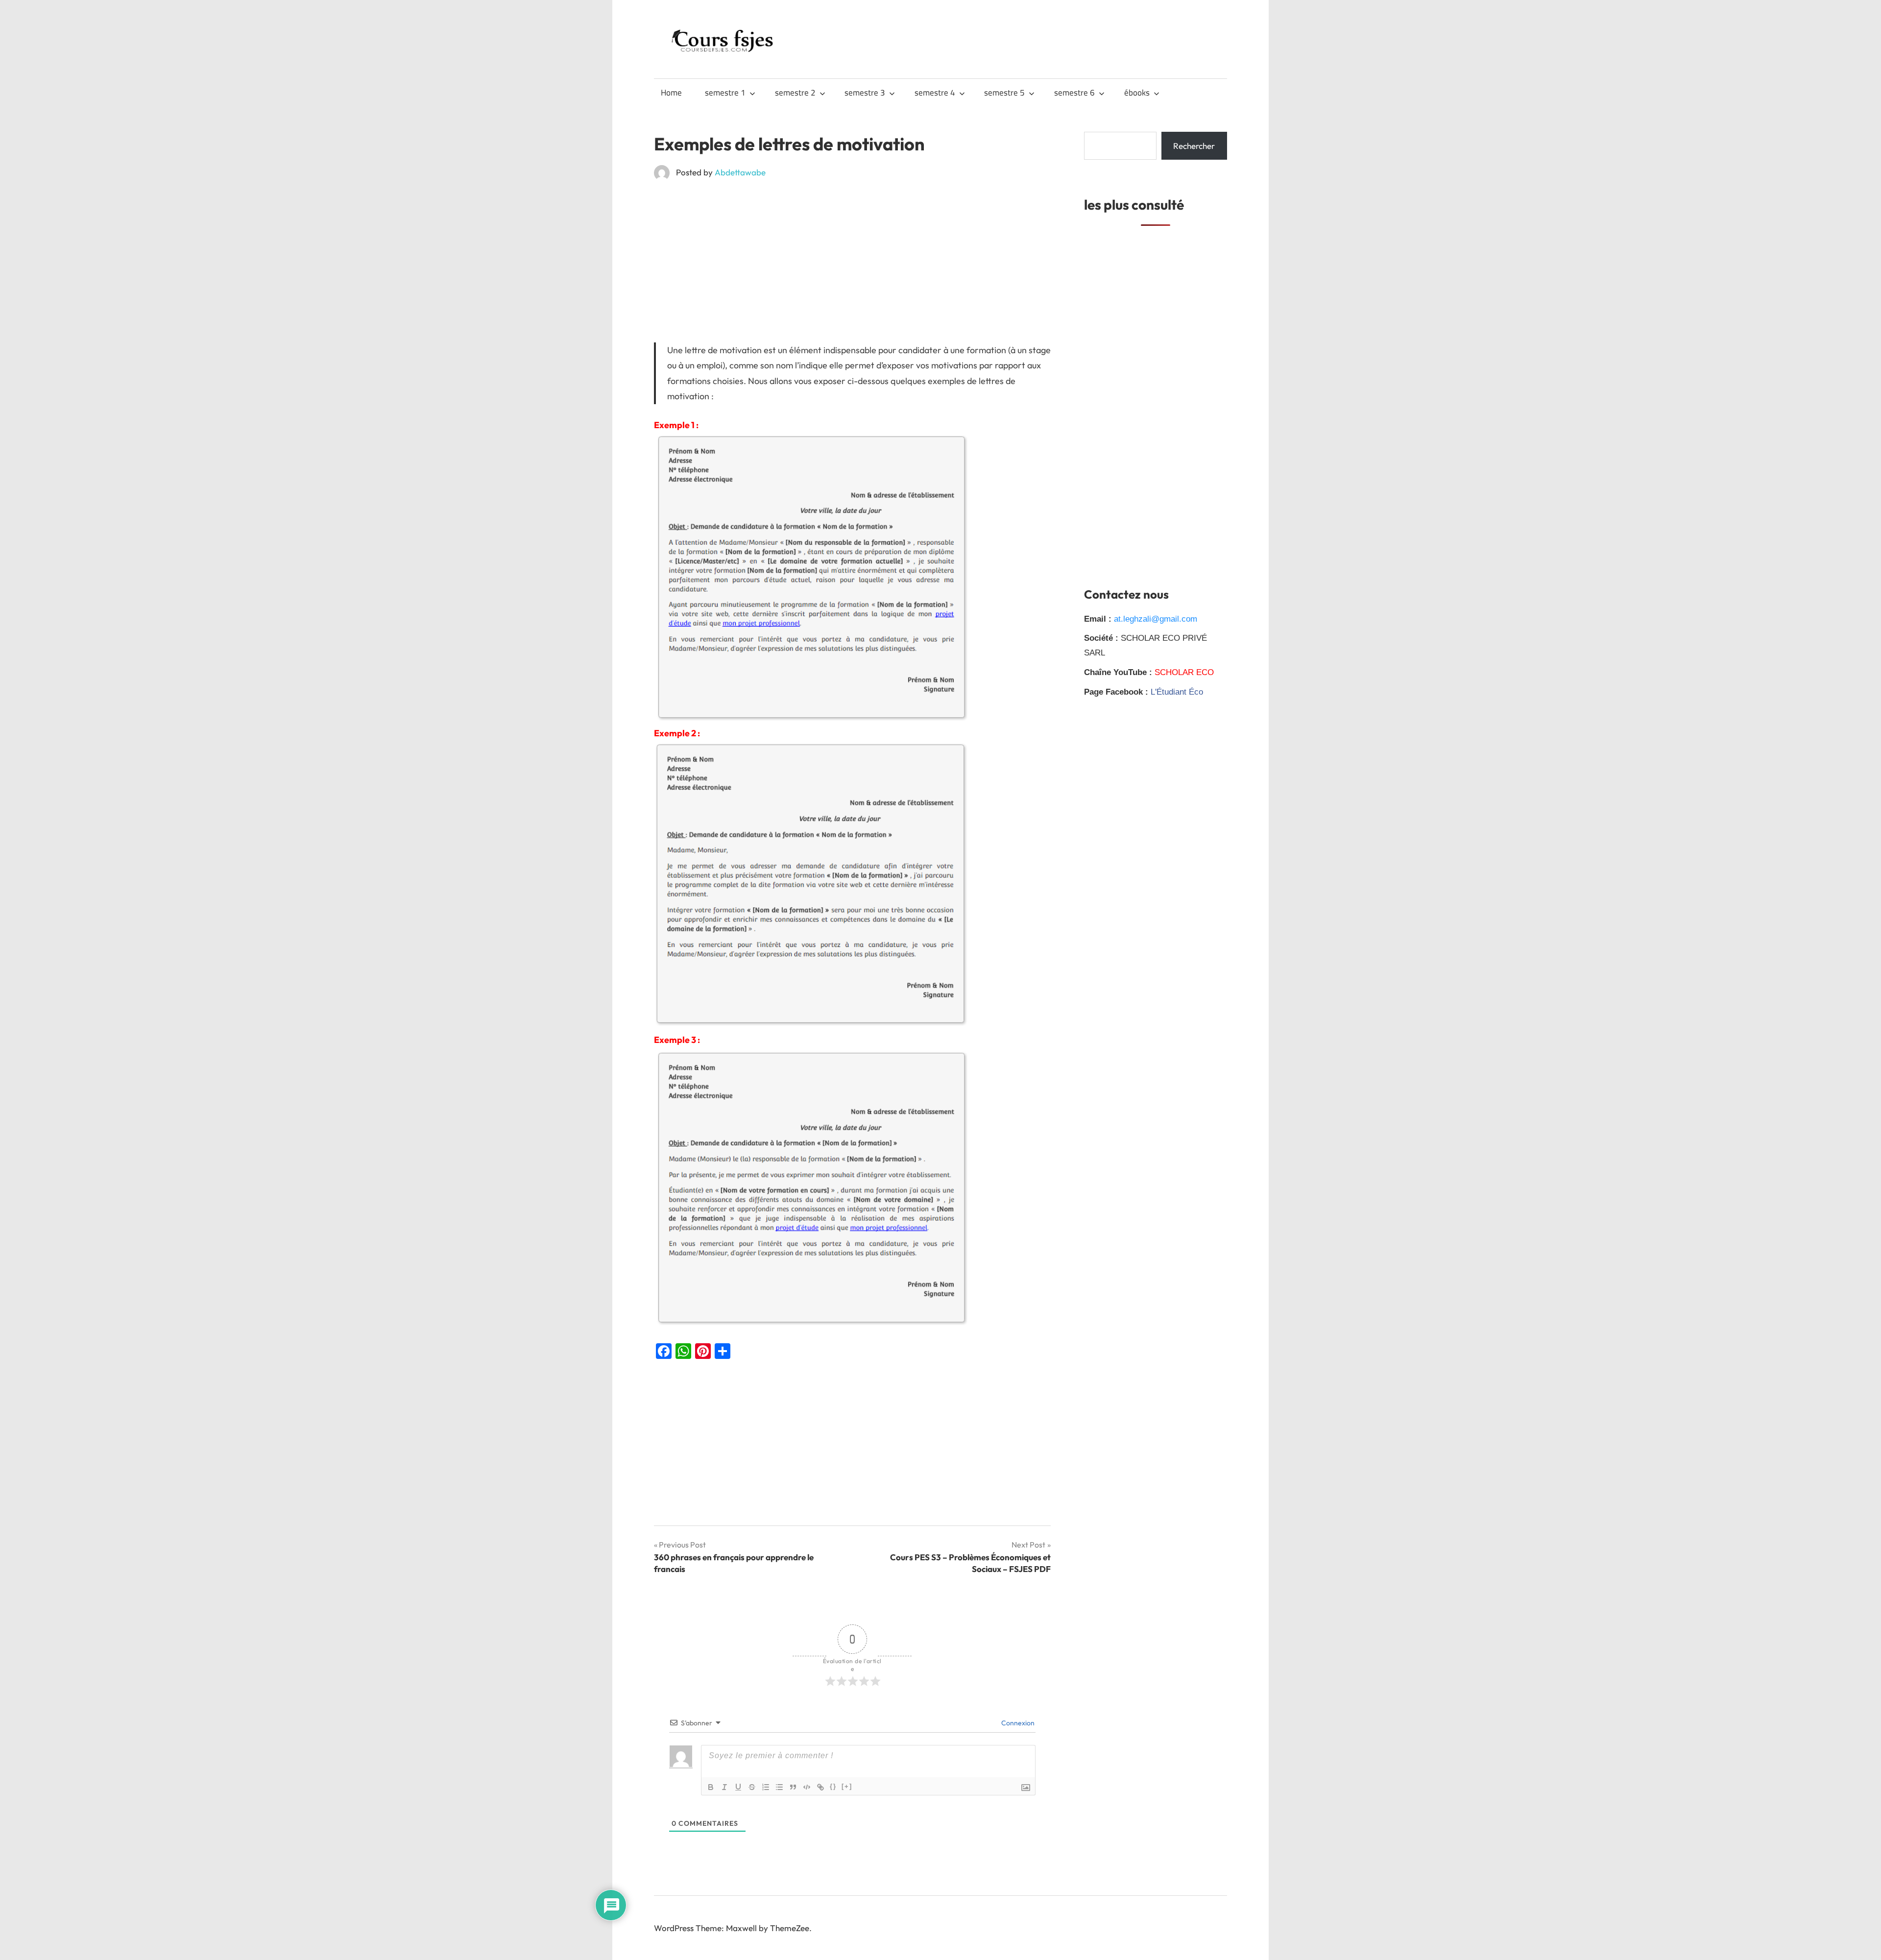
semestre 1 (725, 93)
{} (833, 1786)
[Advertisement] (852, 261)
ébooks (1137, 93)
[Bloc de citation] (793, 1787)
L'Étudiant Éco (1177, 692)
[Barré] (752, 1787)
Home (671, 93)
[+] (847, 1786)
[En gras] (711, 1787)
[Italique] (724, 1787)
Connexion (1017, 1723)
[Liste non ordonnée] (779, 1787)
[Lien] (820, 1787)
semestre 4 (935, 93)
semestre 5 (1004, 93)
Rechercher (1194, 146)
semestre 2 (795, 93)
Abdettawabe (740, 172)
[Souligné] (738, 1787)
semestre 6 (1074, 93)
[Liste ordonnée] (766, 1787)
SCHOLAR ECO (1184, 672)
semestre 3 (865, 93)
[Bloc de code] (807, 1787)
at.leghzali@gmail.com (1156, 619)
